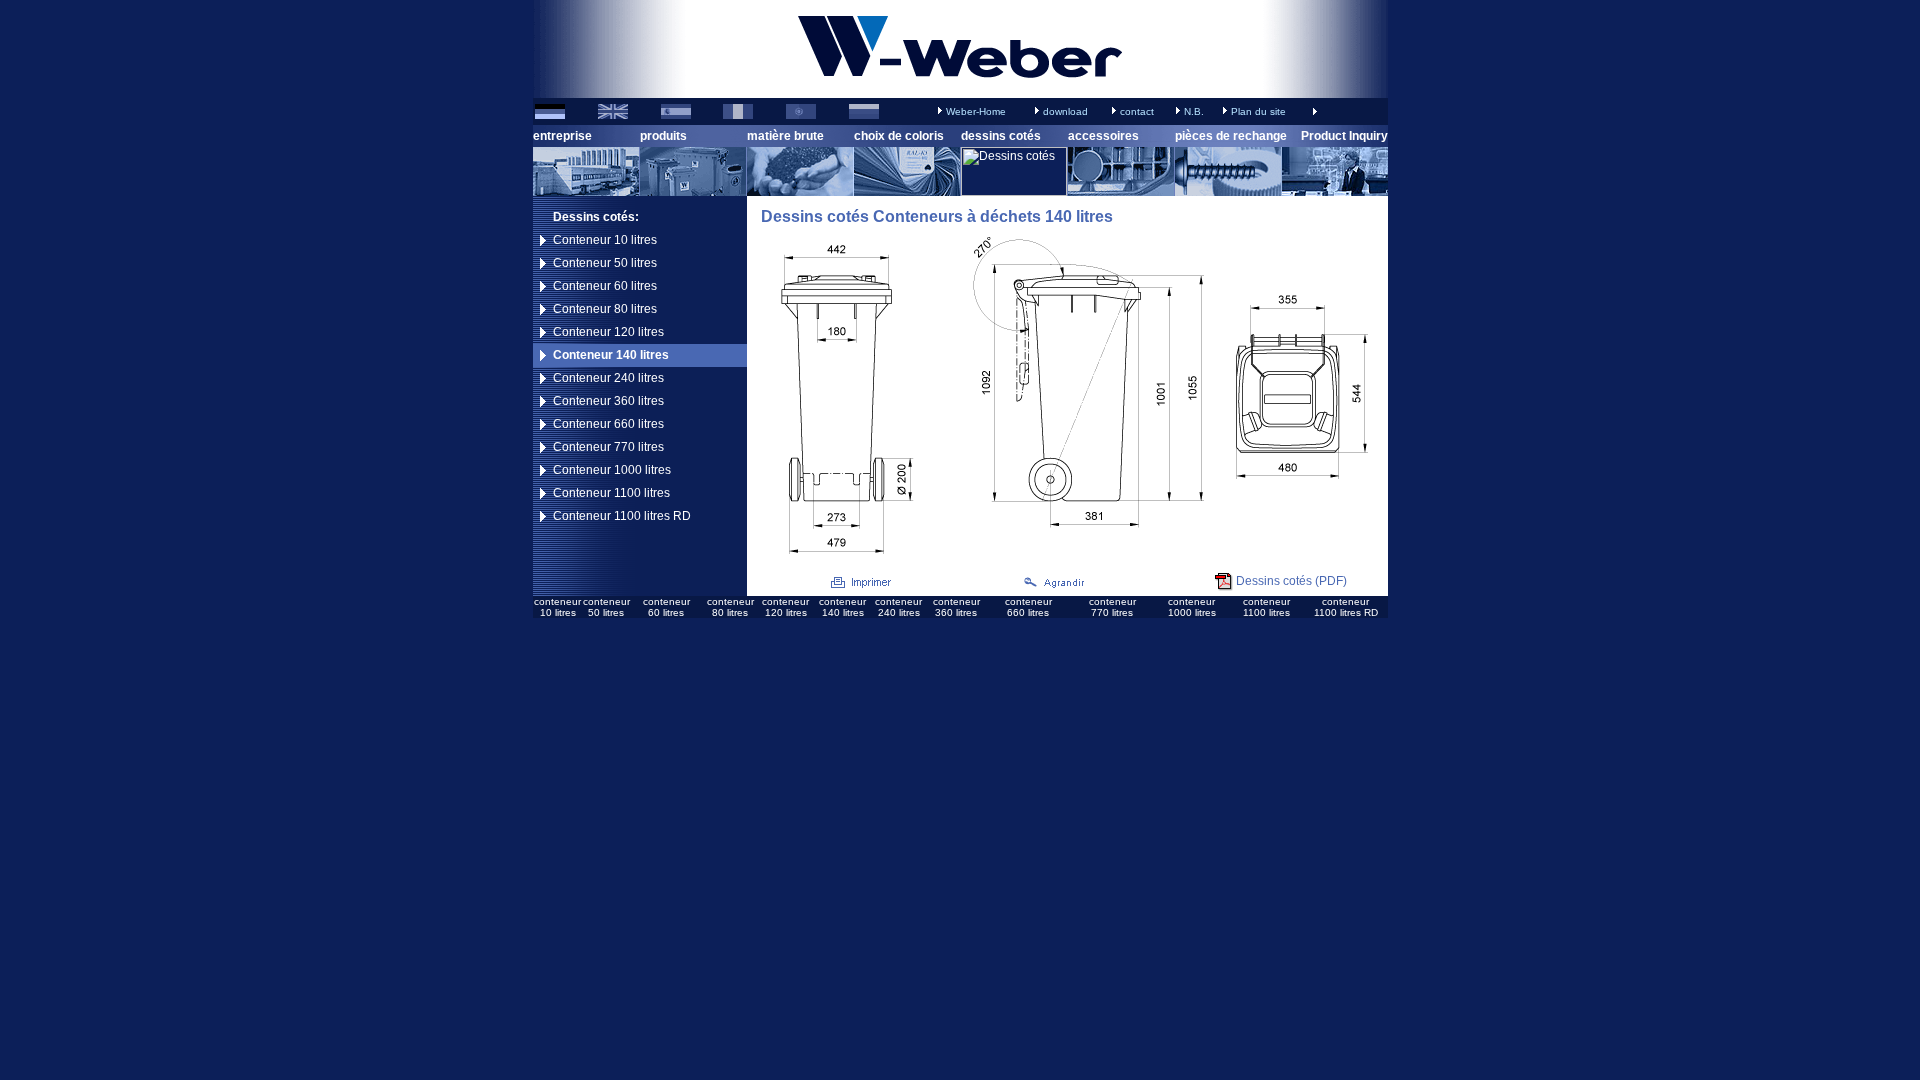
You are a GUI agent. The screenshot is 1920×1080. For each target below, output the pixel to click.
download (1065, 111)
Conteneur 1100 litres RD (622, 516)
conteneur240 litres (898, 607)
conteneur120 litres (785, 607)
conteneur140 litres (842, 607)
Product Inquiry (1344, 136)
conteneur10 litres (557, 607)
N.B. (1194, 111)
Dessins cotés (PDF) (1291, 581)
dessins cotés (1001, 136)
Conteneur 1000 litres (612, 470)
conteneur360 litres (956, 607)
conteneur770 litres (1112, 607)
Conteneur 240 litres (608, 378)
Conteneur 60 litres (605, 286)
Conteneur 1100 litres (611, 493)
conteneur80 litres (730, 607)
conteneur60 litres (666, 607)
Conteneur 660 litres (608, 424)
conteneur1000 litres (1192, 607)
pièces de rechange (1231, 136)
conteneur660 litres (1028, 607)
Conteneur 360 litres (608, 401)
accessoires (1103, 136)
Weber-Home (976, 111)
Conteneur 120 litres (608, 332)
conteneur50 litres (606, 607)
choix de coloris (899, 136)
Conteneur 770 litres (608, 447)
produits (663, 136)
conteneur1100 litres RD (1346, 607)
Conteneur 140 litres (611, 355)
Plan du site (1258, 111)
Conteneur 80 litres (605, 309)
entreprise (562, 136)
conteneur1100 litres (1266, 607)
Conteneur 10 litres (605, 240)
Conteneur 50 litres (605, 263)
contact (1137, 111)
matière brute (785, 136)
